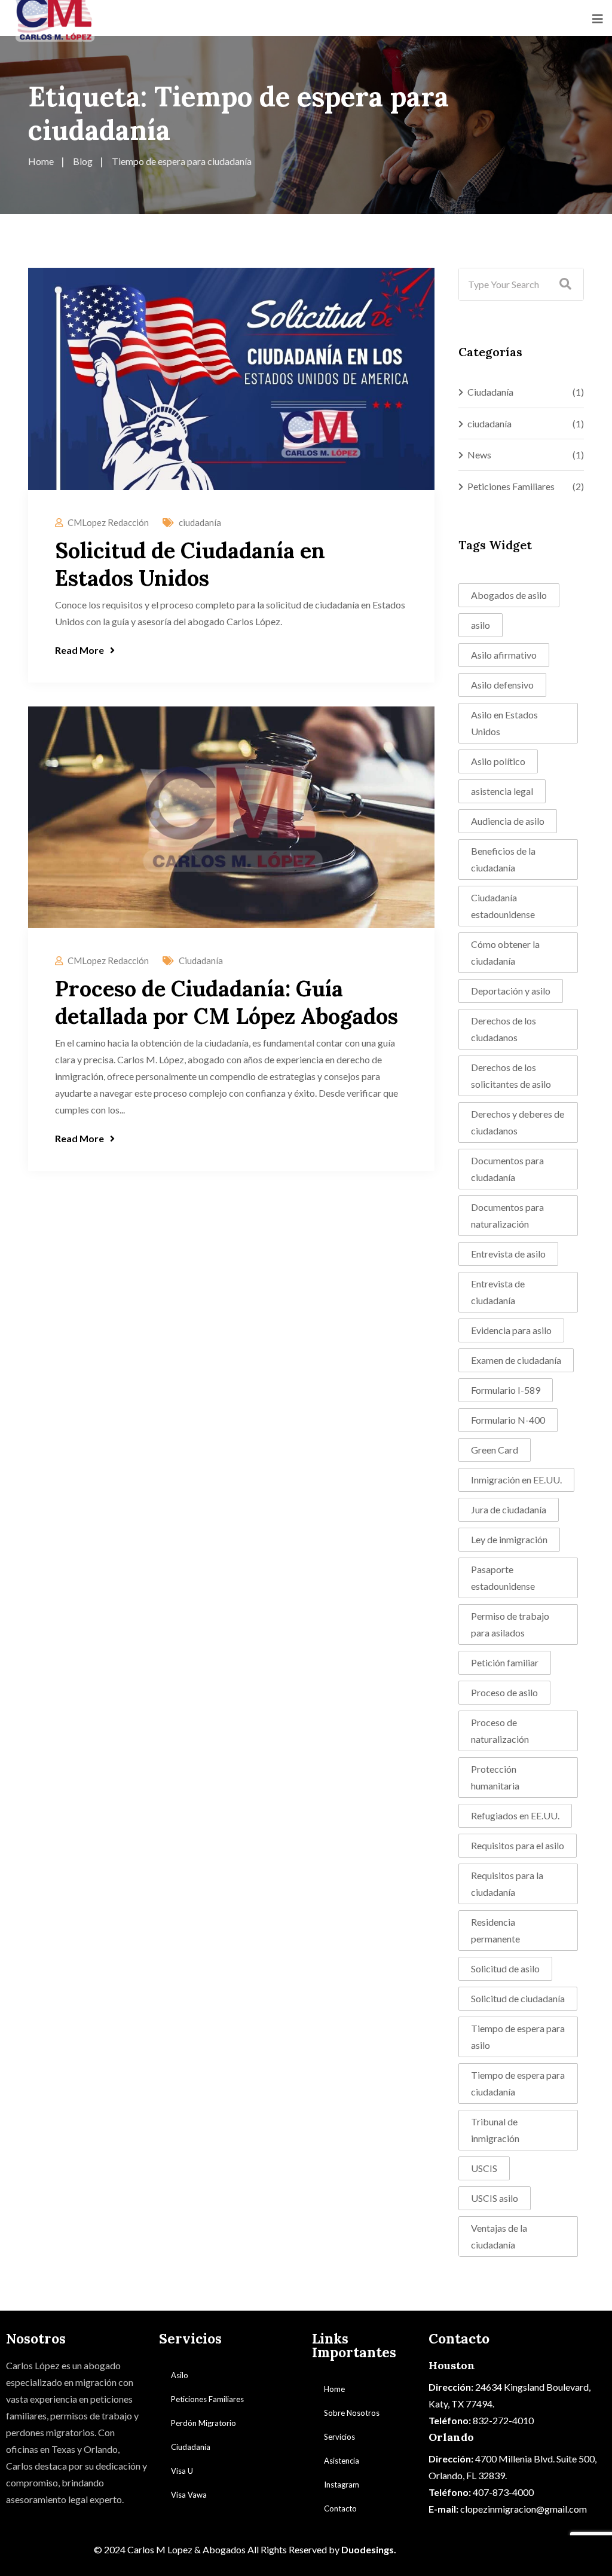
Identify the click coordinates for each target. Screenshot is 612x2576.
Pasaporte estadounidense (503, 1578)
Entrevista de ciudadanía (498, 1292)
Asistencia (342, 2461)
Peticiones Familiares (511, 486)
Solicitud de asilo (505, 1968)
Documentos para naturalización (507, 1215)
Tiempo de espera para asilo (518, 2037)
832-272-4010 (503, 2420)
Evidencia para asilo (511, 1330)
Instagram (342, 2485)
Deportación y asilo (511, 991)
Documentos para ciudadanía (507, 1169)
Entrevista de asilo (508, 1254)
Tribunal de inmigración (495, 2130)
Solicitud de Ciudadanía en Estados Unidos (190, 564)
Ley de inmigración (509, 1539)
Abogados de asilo (509, 595)
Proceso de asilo (504, 1692)
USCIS (484, 2168)
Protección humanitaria (495, 1777)
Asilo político (498, 761)
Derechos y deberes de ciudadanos (518, 1122)
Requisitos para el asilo (518, 1845)
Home (334, 2389)
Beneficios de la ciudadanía (503, 859)
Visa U (182, 2471)
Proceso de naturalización (500, 1731)
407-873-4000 (503, 2492)
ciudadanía (200, 522)
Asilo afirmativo (504, 655)
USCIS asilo (495, 2198)
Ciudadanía (201, 960)
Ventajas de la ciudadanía (499, 2236)
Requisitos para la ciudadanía (507, 1884)
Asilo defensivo (502, 685)
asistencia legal (502, 791)
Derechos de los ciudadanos (504, 1029)
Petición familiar (505, 1662)
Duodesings (368, 2549)
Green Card (495, 1450)
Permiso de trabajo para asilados (510, 1624)
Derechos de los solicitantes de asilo (511, 1076)
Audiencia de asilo (508, 821)
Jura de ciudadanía (509, 1509)
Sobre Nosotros (352, 2413)
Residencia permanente (495, 1930)
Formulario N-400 (508, 1420)
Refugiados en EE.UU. (515, 1815)
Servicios (339, 2437)
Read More (79, 650)
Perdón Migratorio (204, 2423)
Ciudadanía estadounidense (503, 906)
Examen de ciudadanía (516, 1360)
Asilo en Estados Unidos (504, 723)
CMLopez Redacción (108, 522)
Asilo (180, 2375)
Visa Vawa (189, 2495)
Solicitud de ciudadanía (518, 1998)
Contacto (340, 2508)
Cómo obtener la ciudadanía (505, 952)
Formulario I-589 (506, 1390)
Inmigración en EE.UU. (516, 1480)
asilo (481, 625)
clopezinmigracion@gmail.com (524, 2509)
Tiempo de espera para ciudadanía (518, 2083)
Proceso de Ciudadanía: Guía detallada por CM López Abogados (227, 1002)
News (479, 455)
